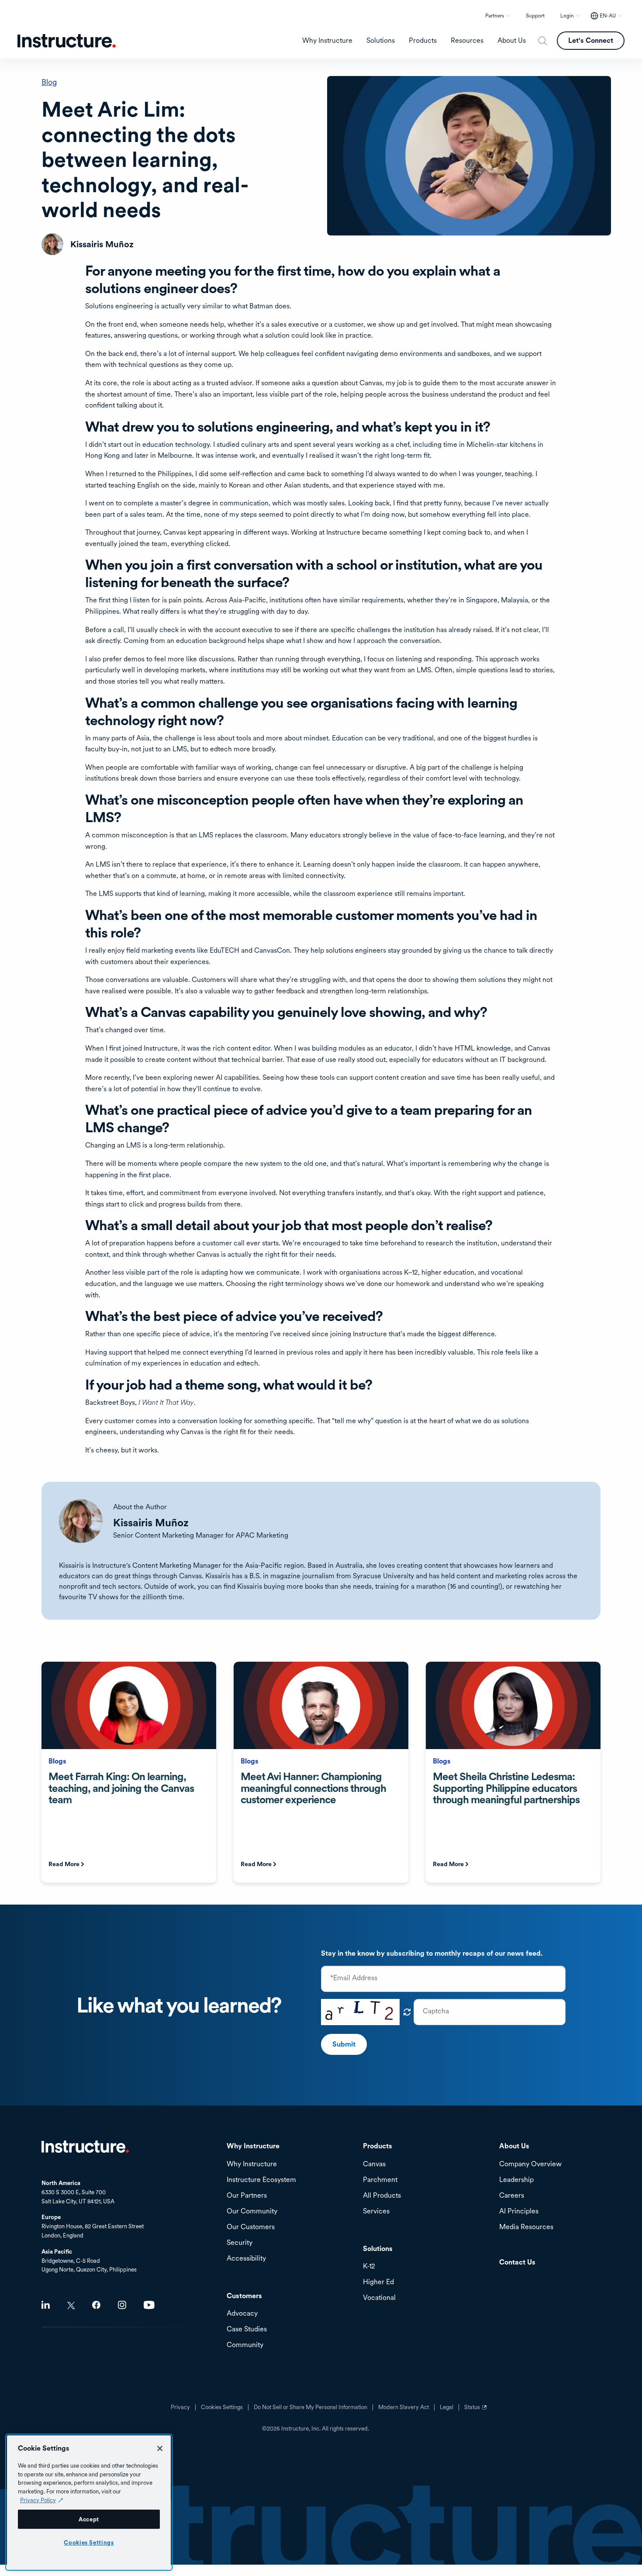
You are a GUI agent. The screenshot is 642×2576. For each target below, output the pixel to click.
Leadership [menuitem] (516, 2180)
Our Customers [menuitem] (251, 2227)
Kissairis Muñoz (151, 1523)
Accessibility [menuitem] (246, 2259)
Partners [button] (495, 16)
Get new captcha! (407, 2012)
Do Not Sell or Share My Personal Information (311, 2407)
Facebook (96, 2305)
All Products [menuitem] (382, 2196)
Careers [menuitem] (512, 2196)
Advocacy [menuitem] (242, 2314)
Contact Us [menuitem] (517, 2263)
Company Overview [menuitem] (530, 2164)
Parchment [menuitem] (380, 2180)
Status (476, 2410)
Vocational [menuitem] (379, 2298)
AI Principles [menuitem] (519, 2211)
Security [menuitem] (240, 2243)
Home (85, 2147)
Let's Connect (591, 40)
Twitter (71, 2305)
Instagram (122, 2305)
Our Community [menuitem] (252, 2211)
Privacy (180, 2407)
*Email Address (354, 1978)
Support (535, 16)
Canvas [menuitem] (374, 2164)
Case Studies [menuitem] (247, 2329)
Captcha (436, 2011)
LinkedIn (46, 2305)
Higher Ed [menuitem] (378, 2282)
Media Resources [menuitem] (526, 2227)
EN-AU (608, 16)
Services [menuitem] (376, 2211)
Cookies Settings (89, 2542)
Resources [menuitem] (467, 41)
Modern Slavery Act (404, 2407)
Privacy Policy (38, 2500)
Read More (64, 1864)
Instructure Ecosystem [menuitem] (261, 2180)
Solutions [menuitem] (381, 41)
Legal (447, 2407)
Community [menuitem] (245, 2345)
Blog (49, 82)
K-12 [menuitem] (369, 2267)
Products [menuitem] (423, 41)
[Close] (160, 2448)
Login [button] (567, 16)
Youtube (149, 2305)
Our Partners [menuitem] (247, 2196)
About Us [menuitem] (512, 41)
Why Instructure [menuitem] (327, 41)
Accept (89, 2519)
